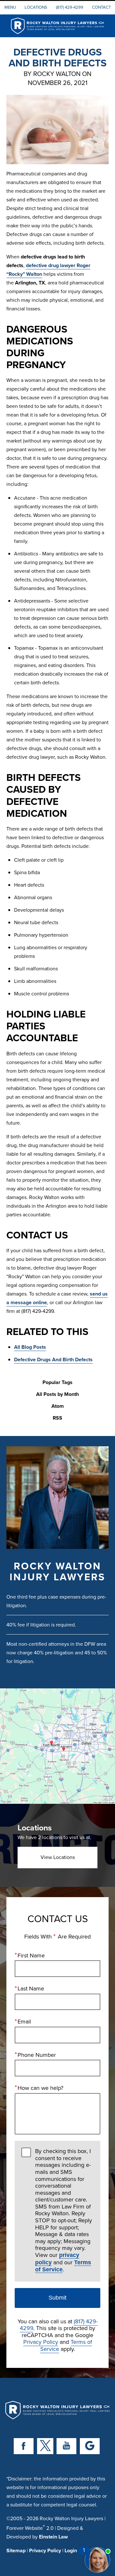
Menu (10, 7)
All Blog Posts (30, 1347)
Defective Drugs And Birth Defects (53, 1360)
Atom (58, 1406)
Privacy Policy (41, 2342)
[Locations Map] (57, 1746)
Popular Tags (57, 1383)
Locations (36, 7)
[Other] (90, 2446)
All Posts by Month (57, 1394)
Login (71, 2551)
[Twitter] (45, 2446)
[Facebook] (24, 2446)
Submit (57, 2298)
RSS (57, 1418)
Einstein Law (53, 2537)
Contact (101, 7)
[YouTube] (66, 2446)
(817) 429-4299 (70, 7)
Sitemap (16, 2551)
